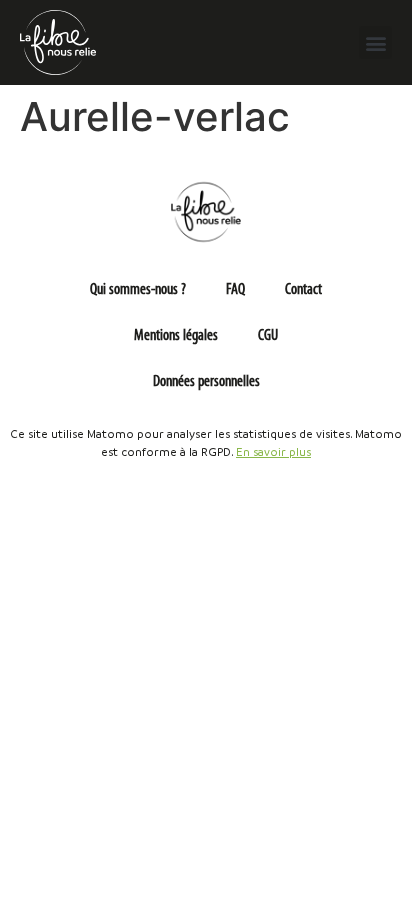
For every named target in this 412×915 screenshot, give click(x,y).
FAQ (235, 290)
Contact (303, 290)
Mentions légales (176, 336)
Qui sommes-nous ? (138, 290)
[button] (375, 42)
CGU (268, 336)
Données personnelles (206, 382)
